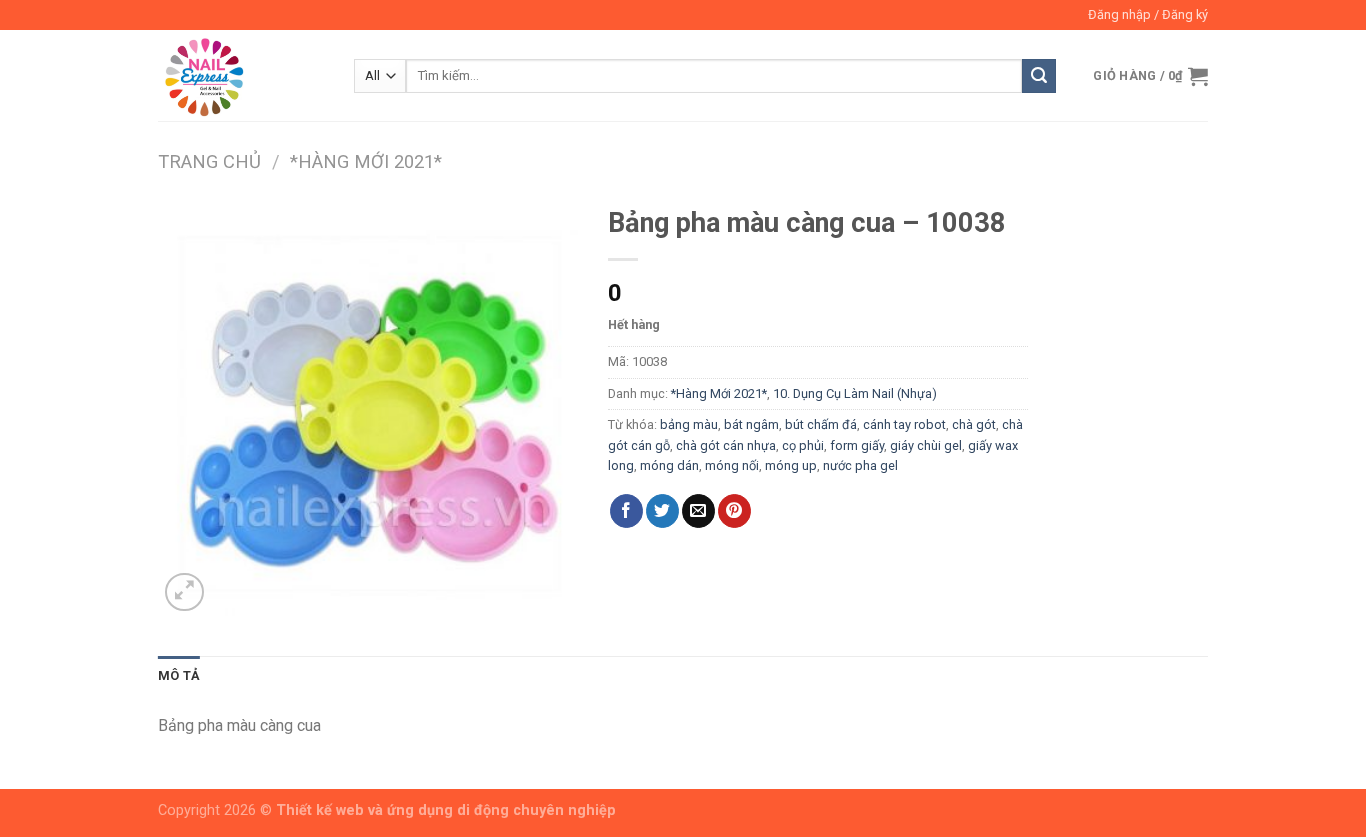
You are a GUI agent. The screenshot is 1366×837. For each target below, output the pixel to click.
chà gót (974, 424)
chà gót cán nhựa (726, 445)
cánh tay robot (904, 424)
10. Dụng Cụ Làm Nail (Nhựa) (855, 393)
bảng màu (689, 424)
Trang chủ (209, 161)
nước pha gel (860, 465)
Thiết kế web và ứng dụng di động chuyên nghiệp (446, 810)
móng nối (732, 465)
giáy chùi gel (926, 445)
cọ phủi (803, 445)
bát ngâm (751, 424)
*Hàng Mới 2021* (366, 161)
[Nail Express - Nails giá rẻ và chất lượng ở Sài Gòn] (241, 75)
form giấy (857, 445)
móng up (791, 465)
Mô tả (179, 675)
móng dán (669, 465)
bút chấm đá (821, 424)
